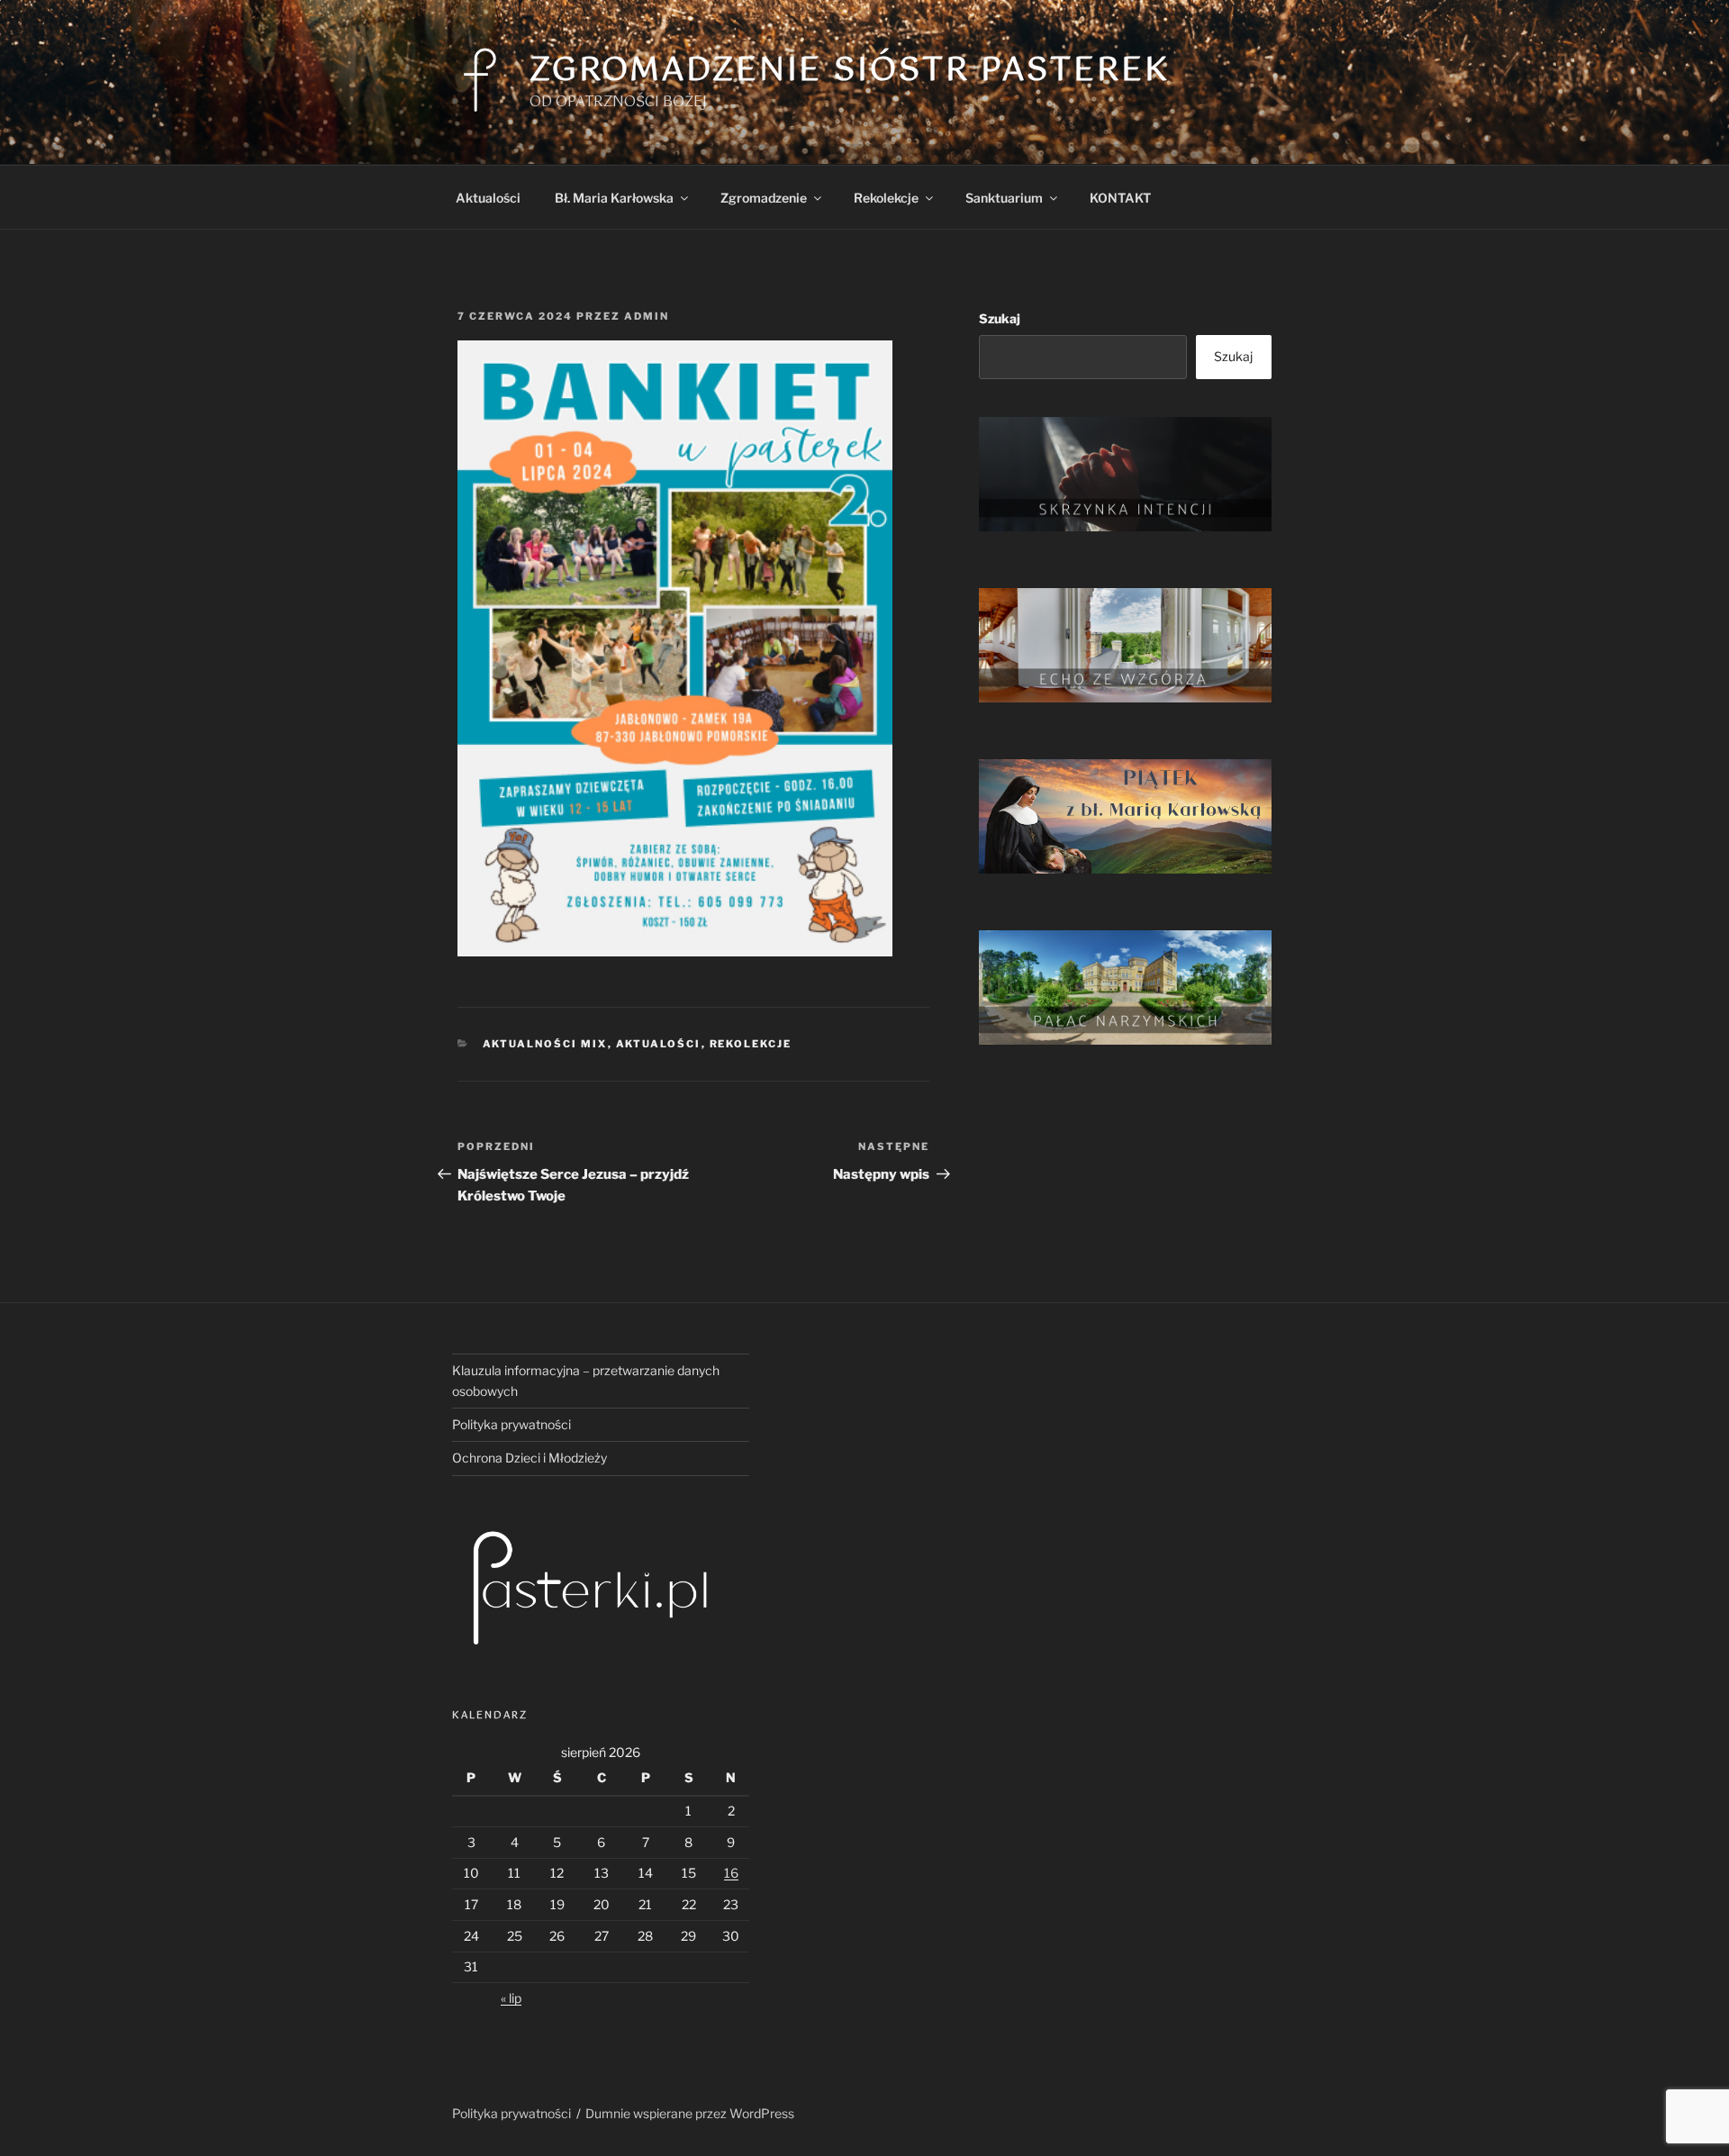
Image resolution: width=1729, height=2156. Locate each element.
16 (731, 1873)
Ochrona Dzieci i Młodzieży (530, 1458)
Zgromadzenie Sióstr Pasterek (850, 71)
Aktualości (488, 198)
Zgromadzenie (764, 198)
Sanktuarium (1004, 198)
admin (647, 316)
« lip (511, 1998)
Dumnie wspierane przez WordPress (690, 2113)
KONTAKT (1120, 198)
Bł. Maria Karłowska (614, 198)
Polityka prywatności (511, 1424)
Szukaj (1000, 318)
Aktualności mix (545, 1044)
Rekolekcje (886, 198)
